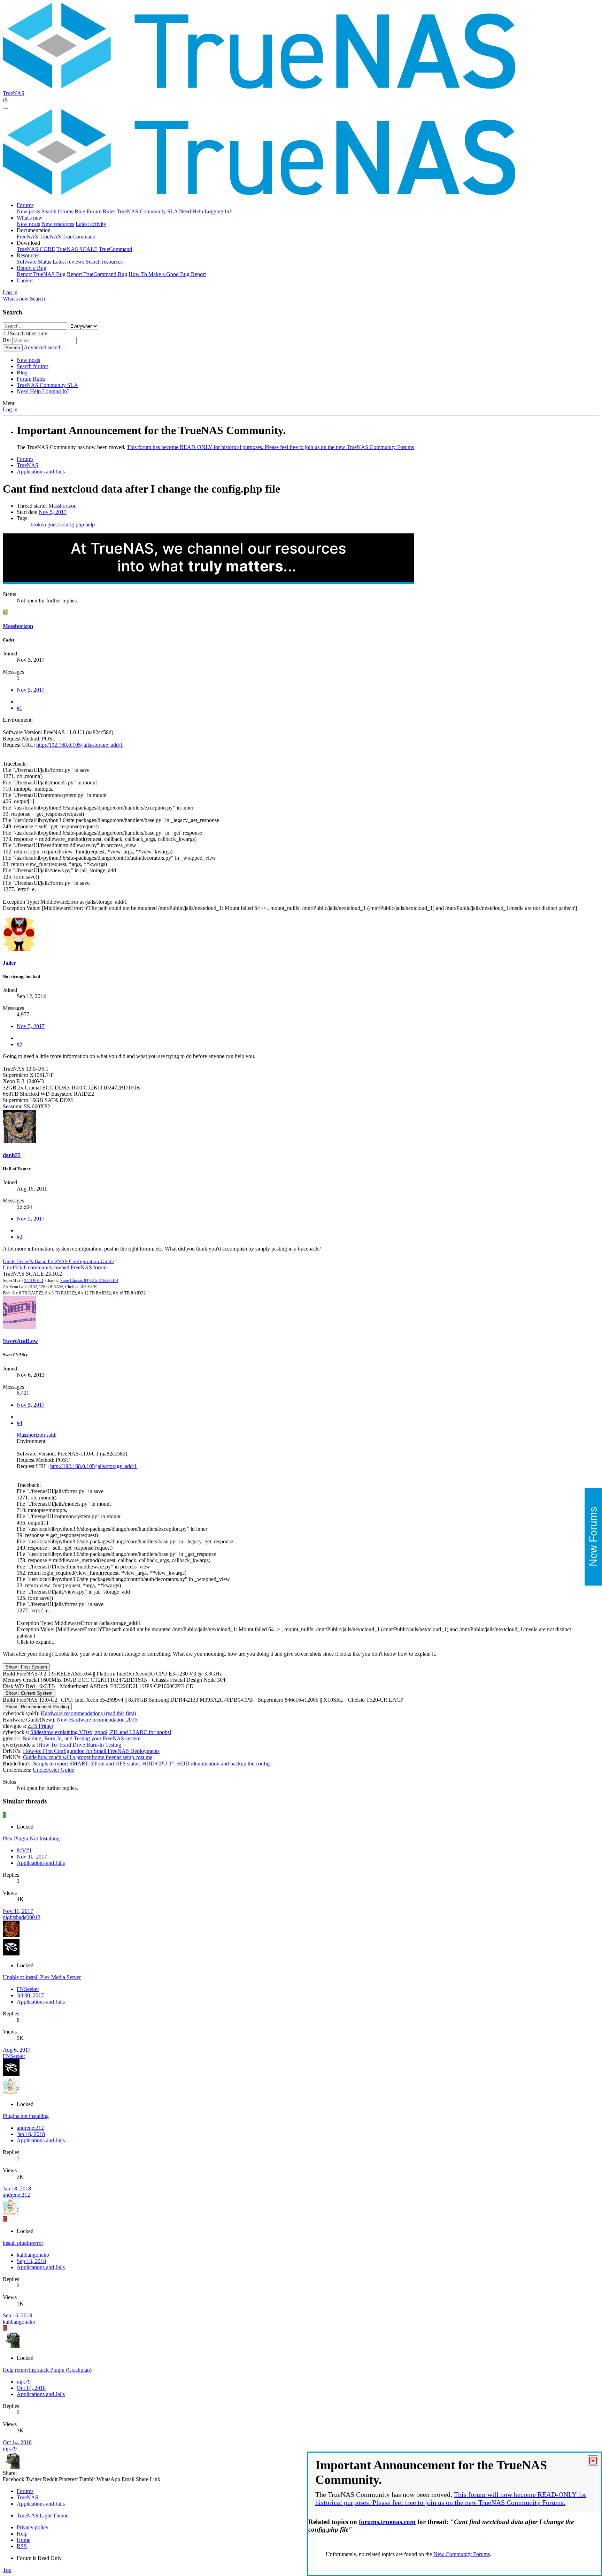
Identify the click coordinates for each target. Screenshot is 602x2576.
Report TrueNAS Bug (41, 274)
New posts (28, 211)
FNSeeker (28, 1989)
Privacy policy (33, 2527)
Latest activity (91, 224)
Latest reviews (68, 262)
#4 (20, 1423)
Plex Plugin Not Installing (31, 1838)
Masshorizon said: (37, 1435)
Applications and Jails (41, 1863)
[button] (34, 230)
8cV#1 (24, 1850)
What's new (30, 218)
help (90, 525)
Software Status (34, 262)
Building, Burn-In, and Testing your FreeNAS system (81, 1738)
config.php (73, 525)
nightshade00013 (22, 1917)
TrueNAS (14, 93)
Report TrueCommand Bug (97, 274)
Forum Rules (101, 211)
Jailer (9, 963)
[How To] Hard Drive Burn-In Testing (79, 1745)
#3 (20, 1237)
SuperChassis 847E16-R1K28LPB (89, 1281)
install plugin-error (23, 2243)
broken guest (45, 525)
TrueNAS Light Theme (43, 2516)
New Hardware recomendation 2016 (97, 1720)
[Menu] (6, 108)
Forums (25, 205)
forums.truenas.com (387, 2522)
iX (6, 100)
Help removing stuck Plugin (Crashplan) (47, 2370)
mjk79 (24, 2382)
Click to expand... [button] (36, 1642)
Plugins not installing (26, 2116)
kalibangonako (33, 2255)
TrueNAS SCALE (77, 249)
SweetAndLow (20, 1341)
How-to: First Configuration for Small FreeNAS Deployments (91, 1751)
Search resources (104, 262)
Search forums (57, 211)
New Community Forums (462, 2554)
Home (24, 2540)
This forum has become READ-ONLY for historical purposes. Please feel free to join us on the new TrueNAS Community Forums (270, 447)
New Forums (593, 1537)
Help (22, 2534)
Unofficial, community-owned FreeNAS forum (55, 1267)
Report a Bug (32, 268)
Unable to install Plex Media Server (42, 1977)
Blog (80, 211)
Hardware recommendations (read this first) (88, 1713)
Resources (28, 255)
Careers (25, 280)
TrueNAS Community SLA (147, 211)
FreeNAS (27, 237)
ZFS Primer (40, 1726)
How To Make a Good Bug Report (167, 274)
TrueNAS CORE (36, 249)
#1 (20, 708)
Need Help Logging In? (205, 211)
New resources (58, 224)
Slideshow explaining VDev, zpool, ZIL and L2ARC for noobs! (101, 1732)
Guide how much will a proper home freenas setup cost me (88, 1757)
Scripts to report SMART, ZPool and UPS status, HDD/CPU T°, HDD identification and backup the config (151, 1764)
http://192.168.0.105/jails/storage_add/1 (80, 745)
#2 (20, 1044)
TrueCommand (79, 237)
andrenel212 (30, 2128)
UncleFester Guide (53, 1770)
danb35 (12, 1155)
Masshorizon (63, 506)
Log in (10, 409)
